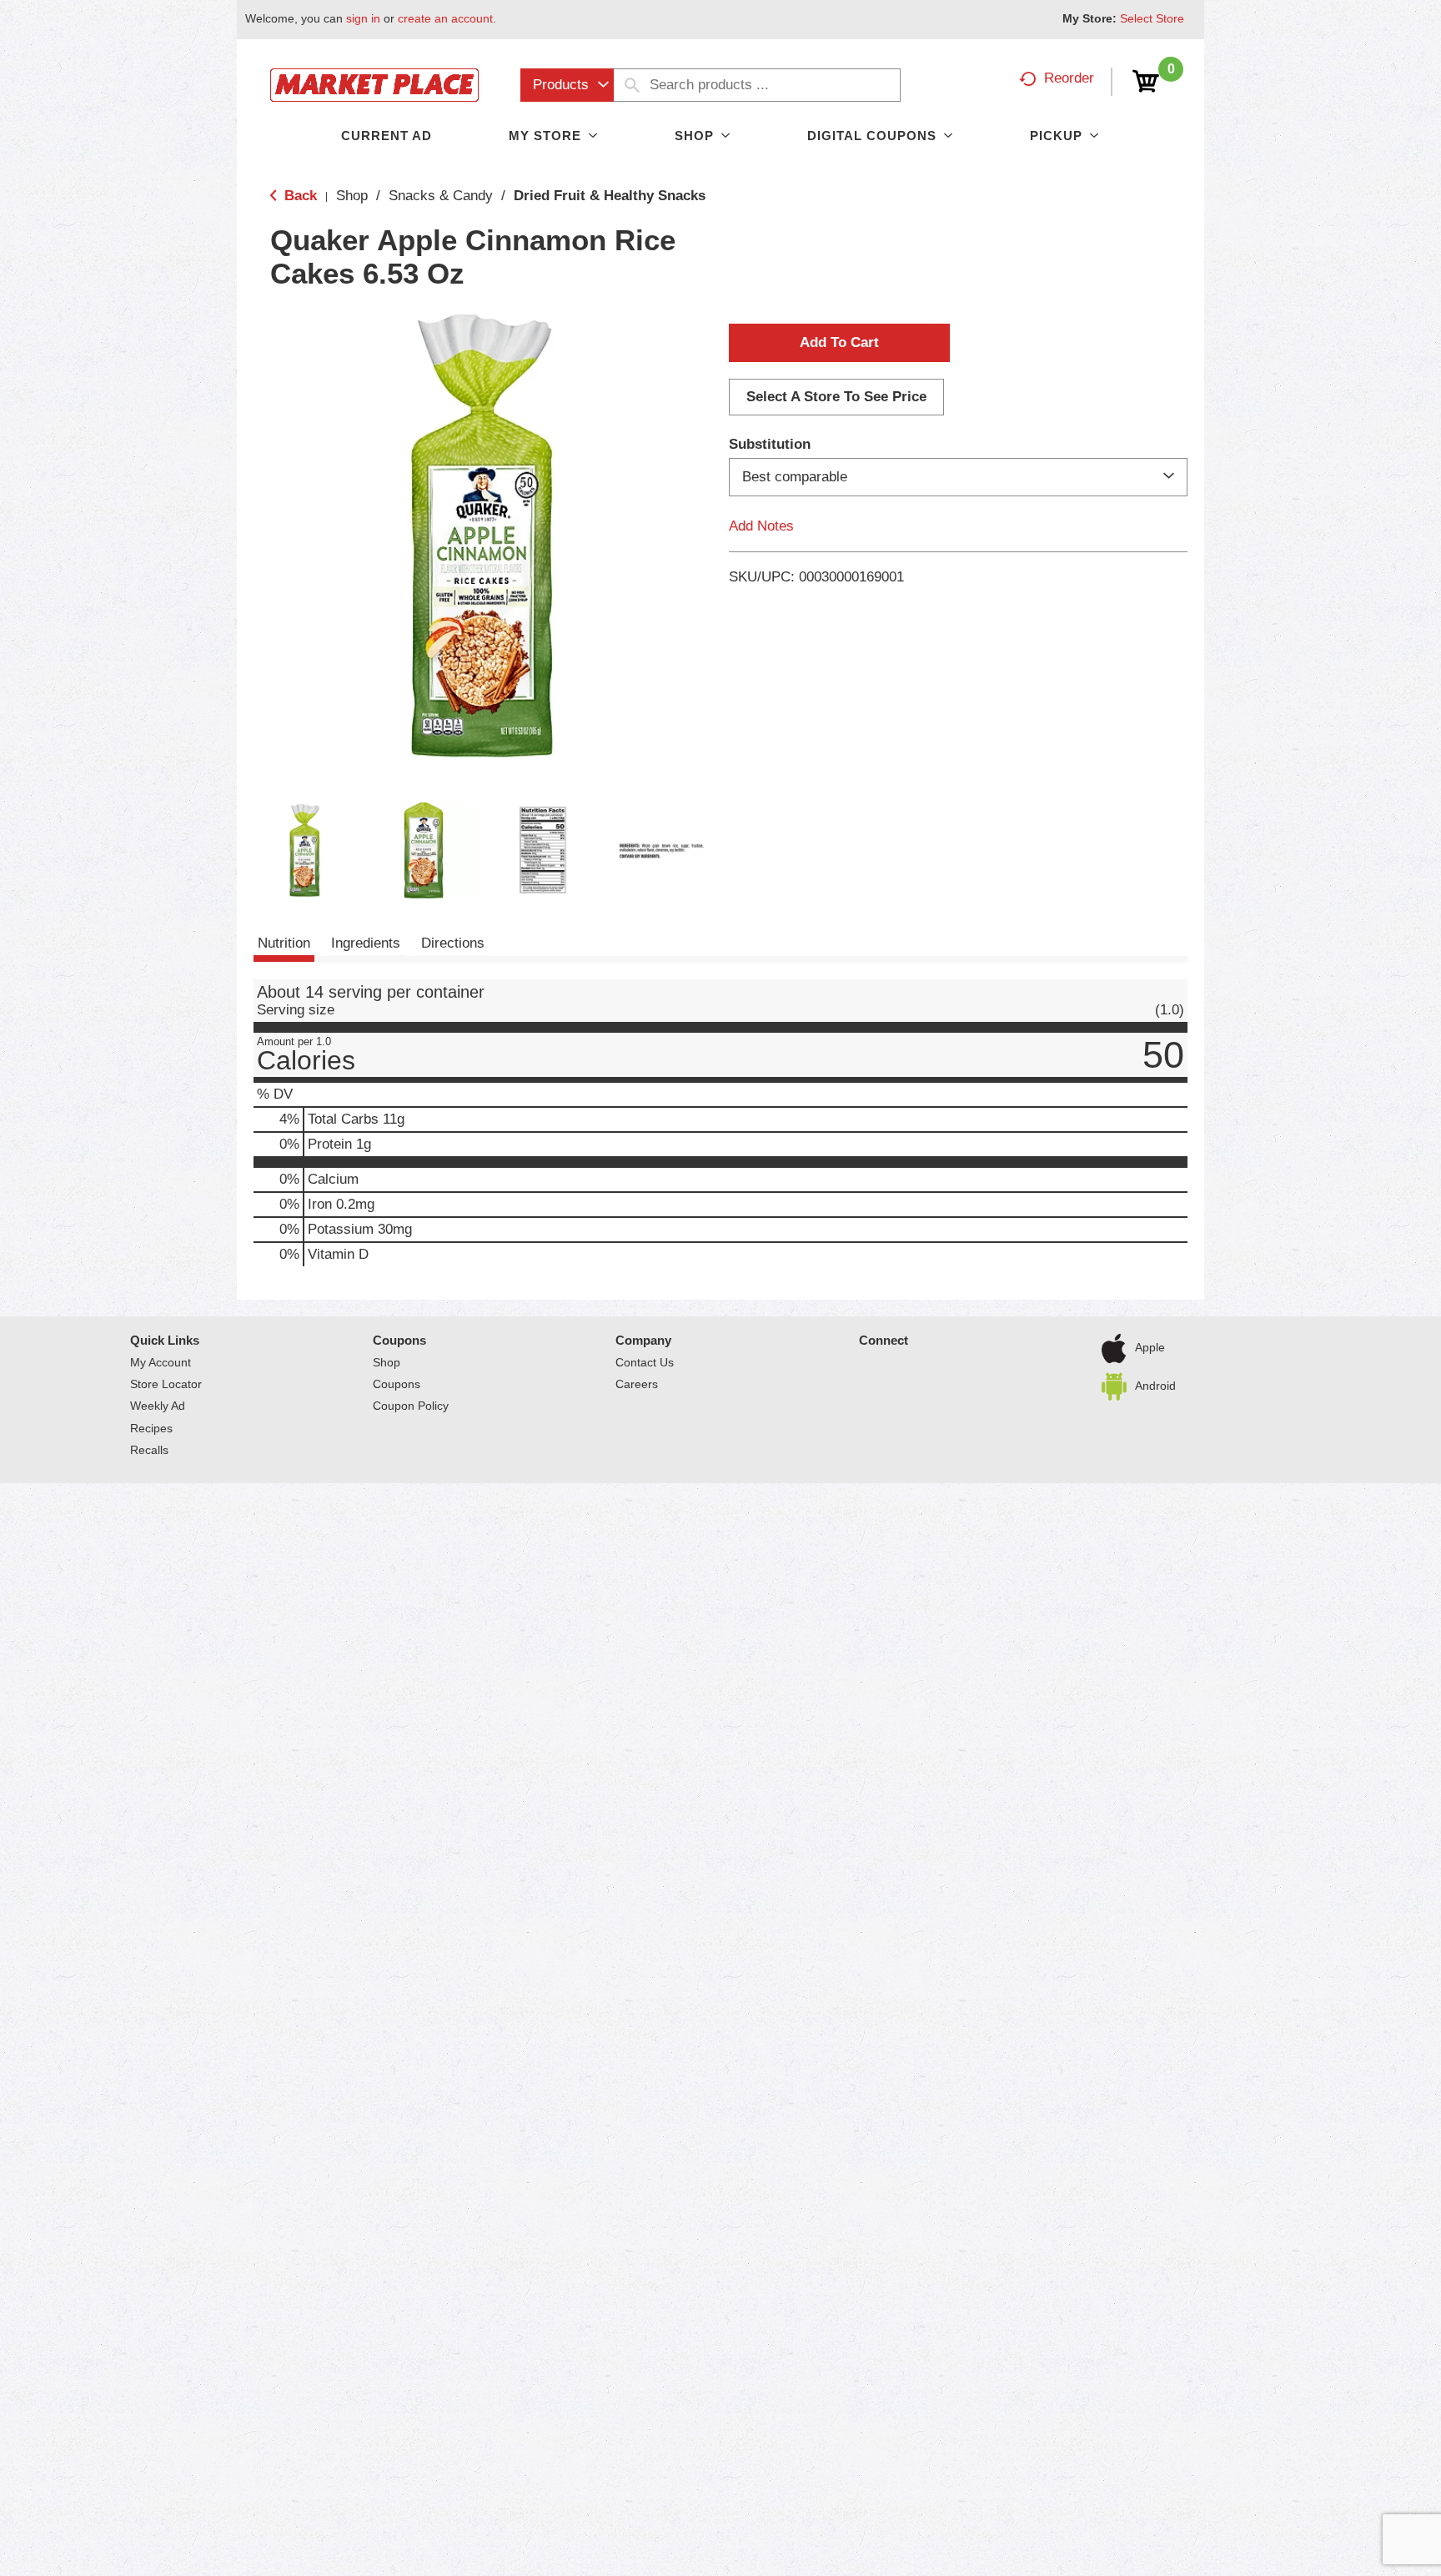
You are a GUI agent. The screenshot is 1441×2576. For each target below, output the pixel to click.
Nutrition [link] (284, 943)
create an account (445, 18)
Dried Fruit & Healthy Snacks (610, 196)
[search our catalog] (632, 85)
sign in (363, 18)
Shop (352, 196)
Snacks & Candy (441, 196)
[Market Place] (374, 84)
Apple (1150, 1347)
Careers (637, 1384)
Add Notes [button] (761, 526)
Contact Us (645, 1362)
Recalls (149, 1450)
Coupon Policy (411, 1406)
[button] (305, 850)
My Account (161, 1362)
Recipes (151, 1428)
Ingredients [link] (366, 943)
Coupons (399, 1340)
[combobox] (567, 85)
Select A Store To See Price (836, 397)
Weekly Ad (158, 1406)
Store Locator (166, 1384)
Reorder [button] (1069, 78)
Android (1155, 1386)
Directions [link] (453, 943)
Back (299, 196)
